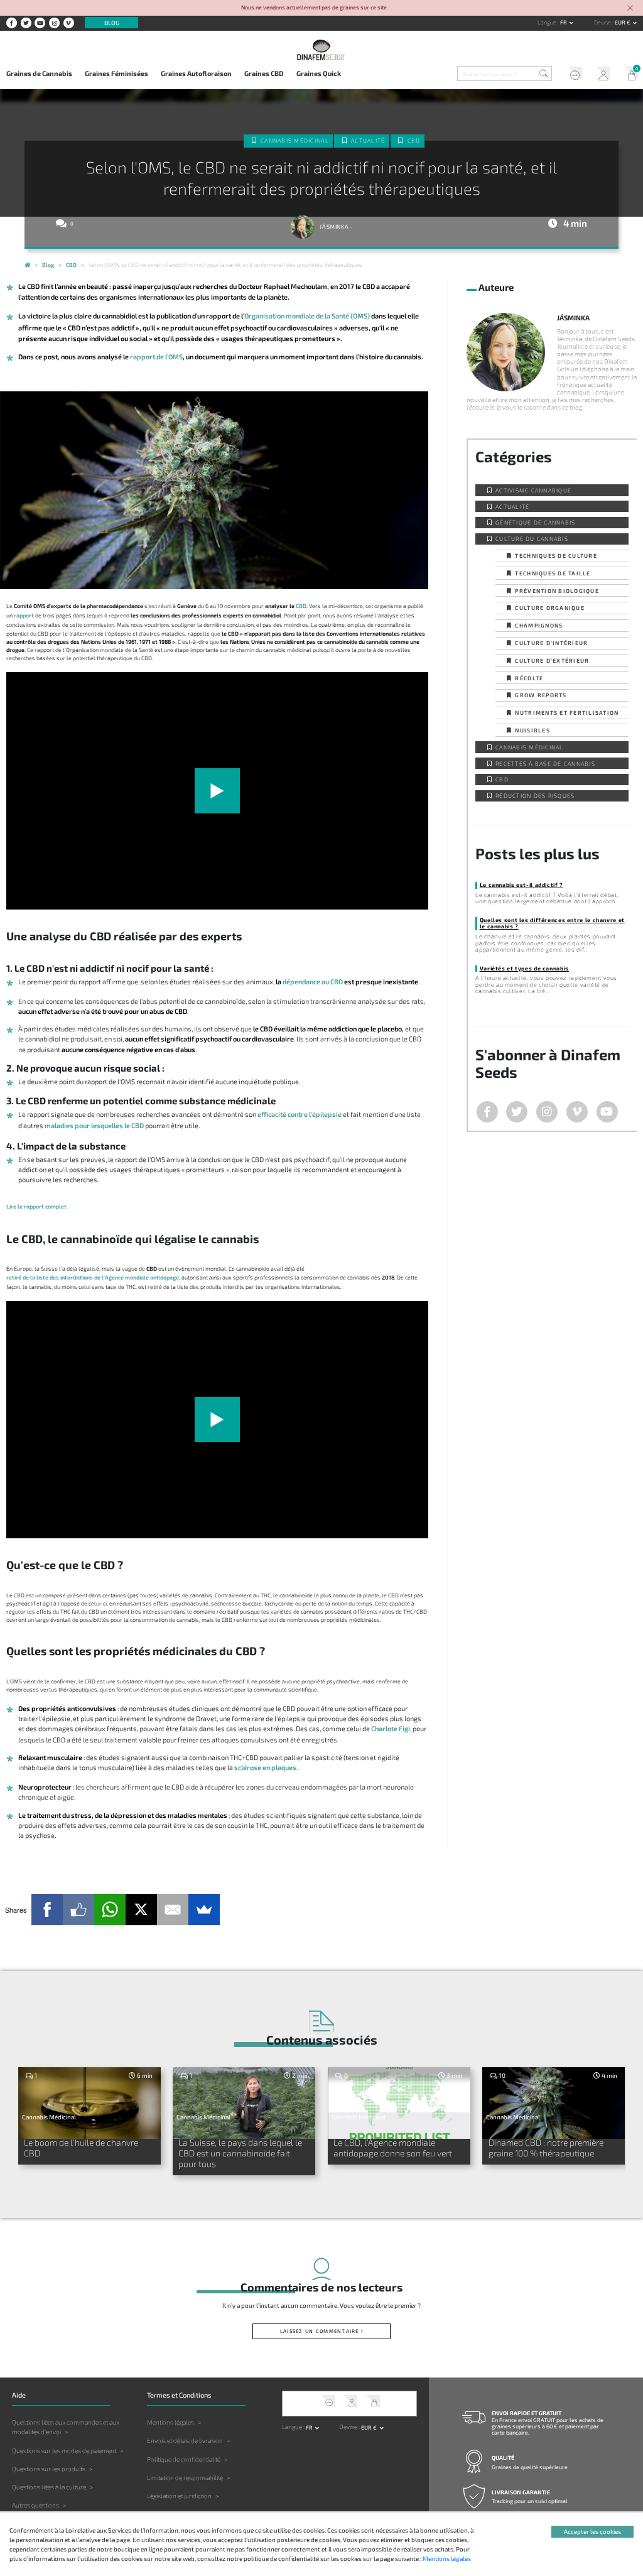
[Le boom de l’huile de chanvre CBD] (89, 2103)
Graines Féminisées (116, 73)
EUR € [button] (623, 22)
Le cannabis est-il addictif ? (521, 885)
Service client (572, 75)
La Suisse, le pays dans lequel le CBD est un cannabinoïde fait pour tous (240, 2153)
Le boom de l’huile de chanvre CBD (81, 2148)
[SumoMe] (204, 1910)
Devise (603, 22)
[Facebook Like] (78, 1910)
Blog (112, 23)
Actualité (368, 140)
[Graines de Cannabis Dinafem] (27, 266)
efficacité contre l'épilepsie (300, 1114)
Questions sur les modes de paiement (64, 2450)
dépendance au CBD (313, 981)
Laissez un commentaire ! (321, 2331)
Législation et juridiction (179, 2496)
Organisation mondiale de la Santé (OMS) (307, 316)
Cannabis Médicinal (295, 140)
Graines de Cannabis (39, 73)
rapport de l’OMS (156, 356)
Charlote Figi (391, 1728)
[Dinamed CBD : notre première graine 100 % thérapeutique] (554, 2103)
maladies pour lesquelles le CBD (94, 1125)
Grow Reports (541, 695)
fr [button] (564, 22)
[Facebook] (47, 1910)
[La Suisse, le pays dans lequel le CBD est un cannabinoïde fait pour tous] (244, 2103)
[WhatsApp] (110, 1910)
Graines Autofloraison (196, 73)
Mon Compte (601, 75)
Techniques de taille (553, 573)
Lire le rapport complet (36, 1206)
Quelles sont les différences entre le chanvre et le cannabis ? (552, 923)
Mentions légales (170, 2422)
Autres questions (35, 2505)
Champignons (539, 625)
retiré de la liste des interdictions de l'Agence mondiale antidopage (93, 1277)
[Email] (173, 1910)
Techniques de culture (556, 556)
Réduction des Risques (535, 796)
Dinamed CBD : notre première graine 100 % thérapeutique (546, 2148)
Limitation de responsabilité (185, 2477)
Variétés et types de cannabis (524, 968)
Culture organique (549, 608)
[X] (141, 1910)
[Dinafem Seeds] (321, 49)
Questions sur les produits (49, 2469)
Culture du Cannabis (532, 539)
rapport (24, 615)
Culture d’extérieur (552, 660)
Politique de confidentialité (184, 2459)
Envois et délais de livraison (185, 2440)
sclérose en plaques (265, 1767)
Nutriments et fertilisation (567, 713)
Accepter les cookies (592, 2531)
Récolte (529, 678)
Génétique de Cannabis (535, 522)
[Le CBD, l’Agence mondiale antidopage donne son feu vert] (399, 2103)
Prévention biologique (557, 591)
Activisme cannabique (533, 490)
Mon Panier (629, 75)
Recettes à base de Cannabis (545, 764)
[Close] (630, 8)
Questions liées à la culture (49, 2487)
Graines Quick (319, 73)
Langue (548, 22)
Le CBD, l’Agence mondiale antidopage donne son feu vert (393, 2148)
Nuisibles (532, 730)
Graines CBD (264, 73)
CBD (414, 140)
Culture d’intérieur (551, 643)
